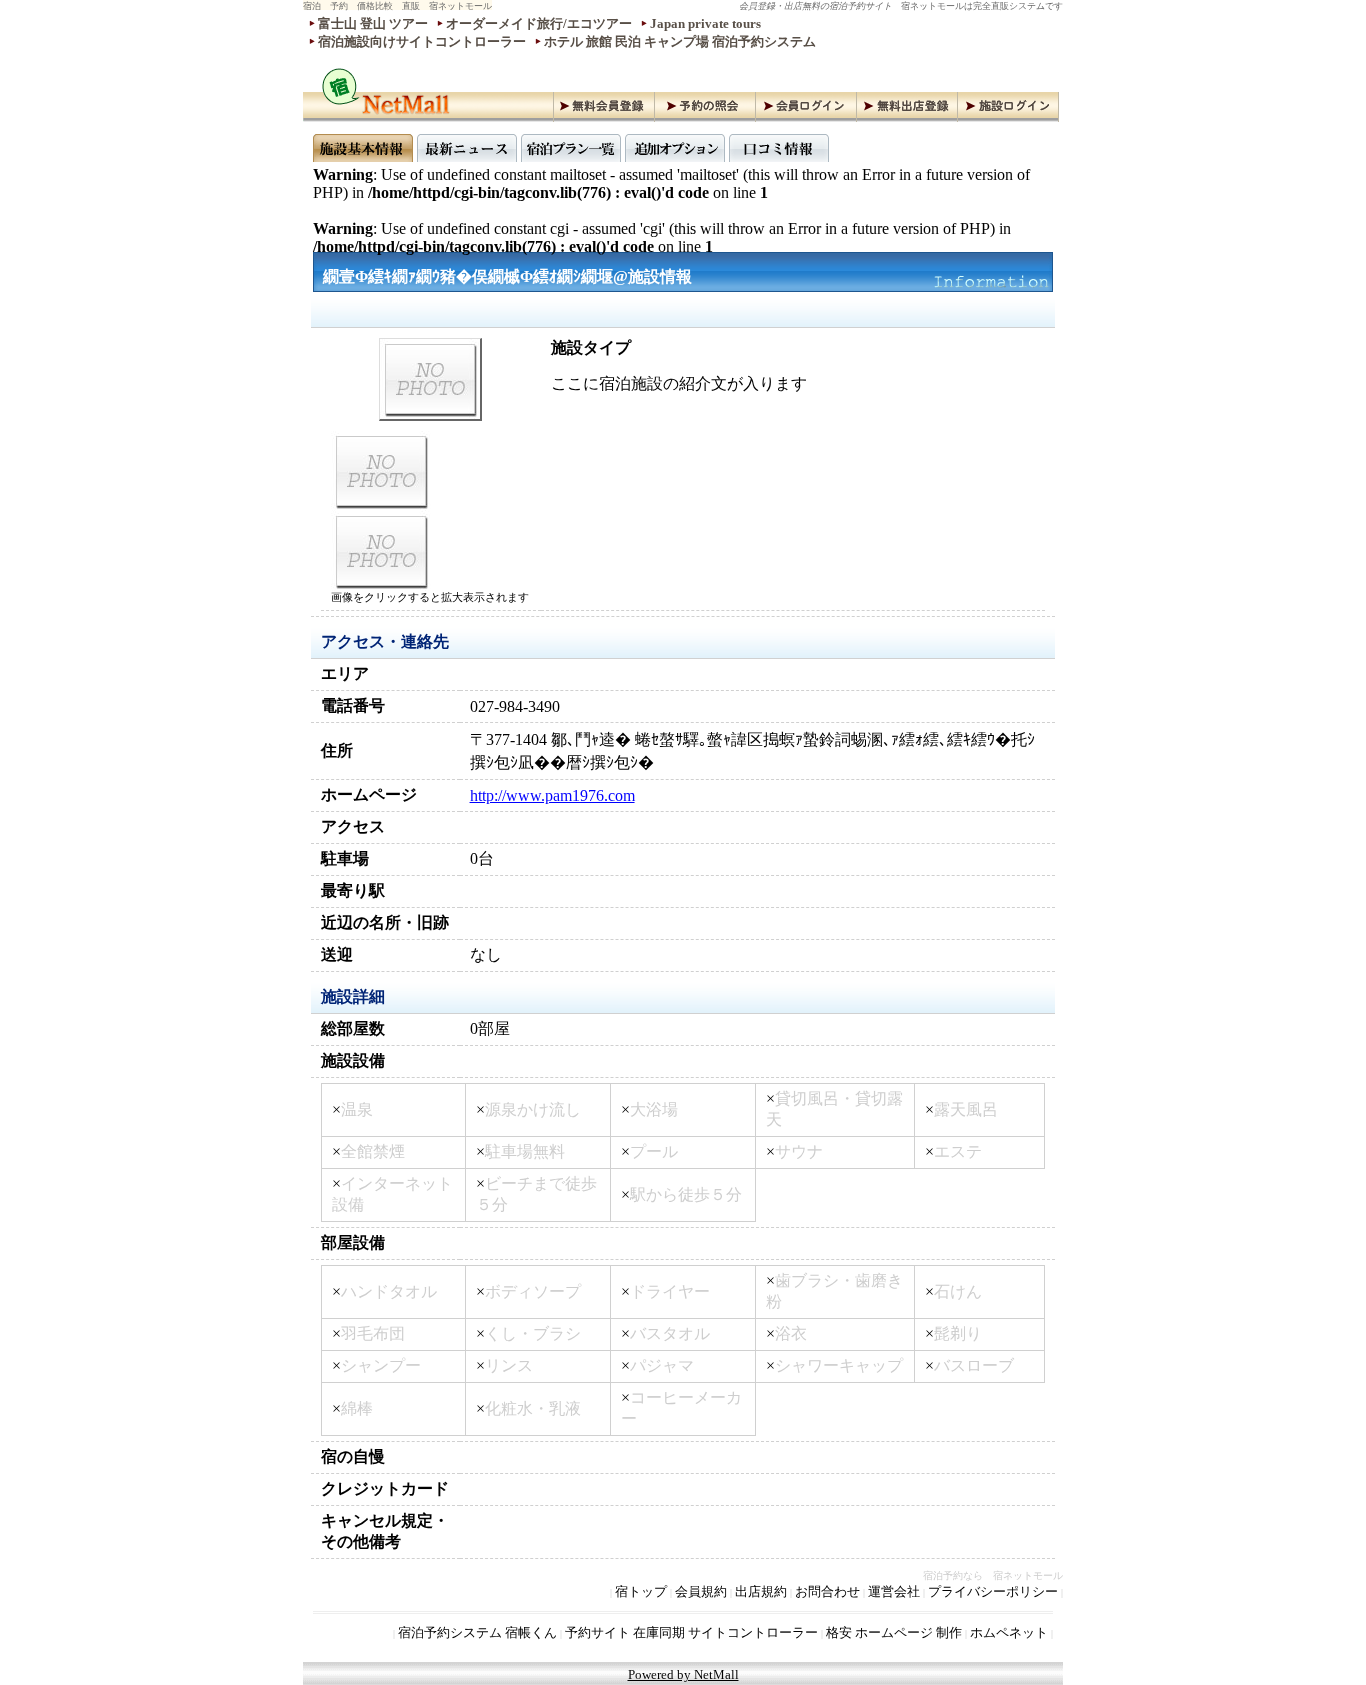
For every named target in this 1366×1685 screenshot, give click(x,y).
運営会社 (894, 1591)
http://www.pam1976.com (552, 795)
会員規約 (701, 1591)
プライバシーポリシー (993, 1591)
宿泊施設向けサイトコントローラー (422, 41)
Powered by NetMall (683, 1674)
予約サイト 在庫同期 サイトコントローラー (691, 1632)
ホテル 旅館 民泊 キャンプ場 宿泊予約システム (680, 41)
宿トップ (641, 1591)
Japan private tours (705, 23)
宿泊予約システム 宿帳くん (477, 1632)
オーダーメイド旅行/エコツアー (539, 23)
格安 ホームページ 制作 (894, 1632)
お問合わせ (827, 1591)
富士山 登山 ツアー (373, 23)
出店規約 (761, 1591)
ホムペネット (1009, 1632)
